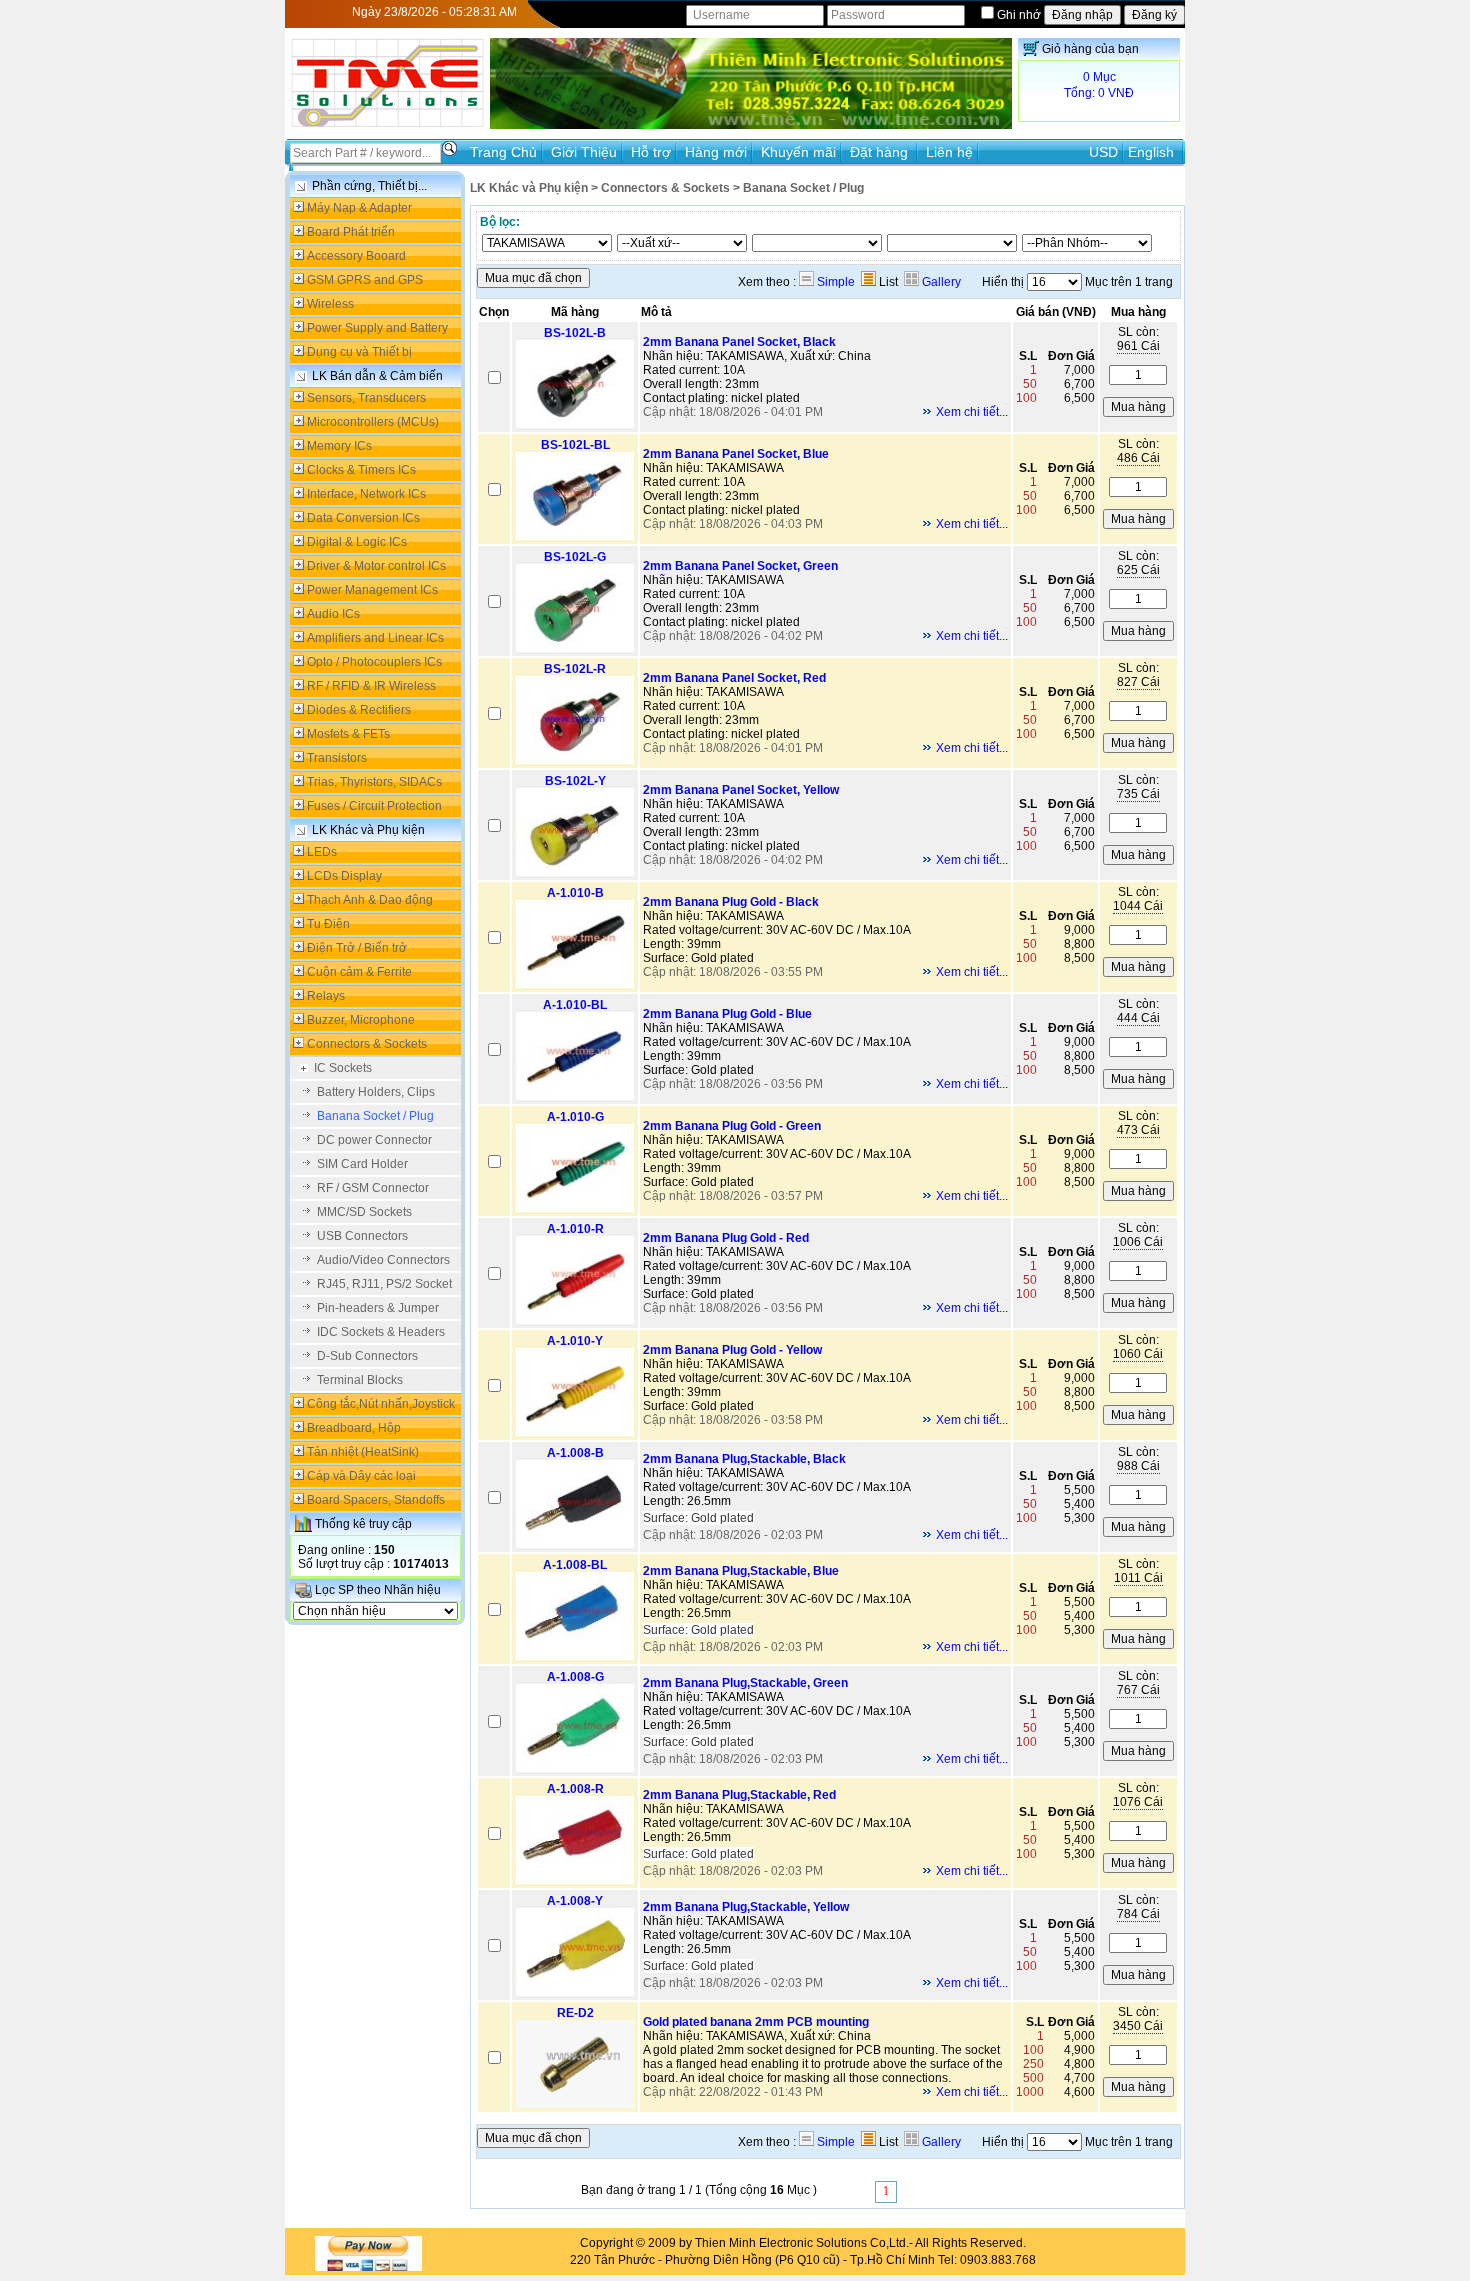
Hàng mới (716, 152)
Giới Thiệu (584, 152)
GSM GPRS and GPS (365, 280)
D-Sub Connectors (367, 1356)
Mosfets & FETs (348, 734)
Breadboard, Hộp (354, 1428)
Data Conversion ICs (363, 518)
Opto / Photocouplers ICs (374, 662)
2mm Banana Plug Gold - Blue (727, 1014)
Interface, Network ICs (366, 494)
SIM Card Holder (362, 1164)
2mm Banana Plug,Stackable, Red (739, 1795)
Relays (326, 996)
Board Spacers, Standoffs (376, 1500)
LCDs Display (344, 876)
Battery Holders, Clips (376, 1092)
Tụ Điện (328, 924)
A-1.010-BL (575, 1005)
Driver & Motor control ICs (376, 566)
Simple (834, 282)
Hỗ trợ (651, 152)
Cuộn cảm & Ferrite (359, 972)
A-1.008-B (575, 1453)
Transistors (337, 758)
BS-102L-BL (575, 445)
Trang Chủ (503, 152)
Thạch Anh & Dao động (370, 900)
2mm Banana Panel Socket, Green (740, 566)
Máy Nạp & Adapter (359, 208)
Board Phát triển (351, 232)
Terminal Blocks (360, 1380)
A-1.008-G (575, 1677)
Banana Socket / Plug (375, 1116)
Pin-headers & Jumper (378, 1308)
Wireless (330, 304)
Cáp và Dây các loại (361, 1476)
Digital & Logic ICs (357, 542)
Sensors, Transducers (366, 398)
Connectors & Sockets (367, 1044)
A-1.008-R (575, 1789)
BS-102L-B (575, 333)
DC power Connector (374, 1140)
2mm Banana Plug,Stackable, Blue (741, 1571)
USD (1103, 152)
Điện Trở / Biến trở (357, 948)
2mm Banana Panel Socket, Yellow (741, 790)
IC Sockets (343, 1068)
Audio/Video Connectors (383, 1260)
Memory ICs (339, 446)
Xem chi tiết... (972, 412)
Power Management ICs (372, 590)
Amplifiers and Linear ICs (375, 638)
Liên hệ (949, 152)
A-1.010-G (575, 1117)
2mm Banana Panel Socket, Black (739, 342)
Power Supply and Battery (377, 328)
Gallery (940, 282)
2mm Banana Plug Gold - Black (731, 902)
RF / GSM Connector (373, 1188)
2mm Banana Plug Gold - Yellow (732, 1350)
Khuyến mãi (798, 152)
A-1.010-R (575, 1229)
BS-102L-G (575, 557)
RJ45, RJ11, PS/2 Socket (384, 1284)
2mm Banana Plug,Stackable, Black (744, 1459)
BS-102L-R (575, 669)
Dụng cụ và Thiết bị (359, 352)
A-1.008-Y (575, 1901)
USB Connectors (362, 1236)
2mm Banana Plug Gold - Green (732, 1126)
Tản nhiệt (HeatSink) (363, 1452)
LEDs (322, 852)
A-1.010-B (575, 893)
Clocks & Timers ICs (361, 470)
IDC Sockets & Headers (381, 1332)
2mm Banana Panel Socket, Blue (736, 454)
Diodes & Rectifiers (359, 710)
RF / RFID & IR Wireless (371, 686)
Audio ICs (333, 614)
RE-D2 (575, 2013)
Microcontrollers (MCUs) (373, 422)
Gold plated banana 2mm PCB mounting (756, 2022)
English (1151, 152)
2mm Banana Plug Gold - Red (726, 1238)
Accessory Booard (356, 256)
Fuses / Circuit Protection (374, 806)
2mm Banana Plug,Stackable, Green (745, 1683)
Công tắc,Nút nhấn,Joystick (381, 1404)
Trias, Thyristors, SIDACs (374, 782)
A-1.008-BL (575, 1565)
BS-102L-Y (575, 781)
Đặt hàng (881, 152)
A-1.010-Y (575, 1341)
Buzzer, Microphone (361, 1020)
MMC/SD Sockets (364, 1212)
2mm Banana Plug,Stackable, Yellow (746, 1907)
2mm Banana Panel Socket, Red (734, 678)
